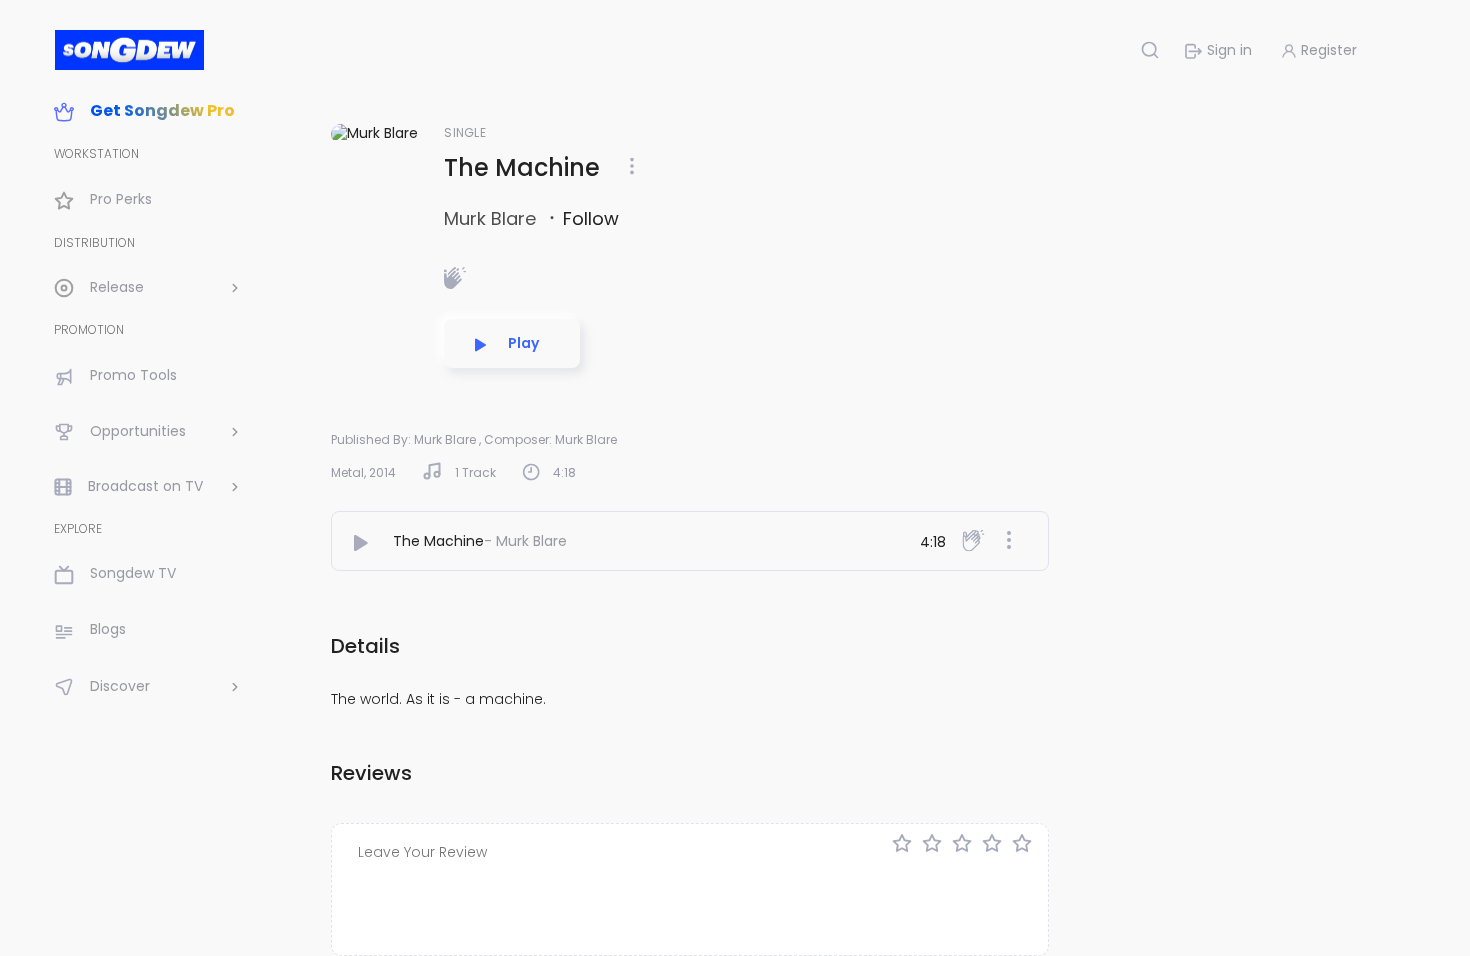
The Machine (438, 541)
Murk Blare (492, 218)
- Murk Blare (525, 541)
